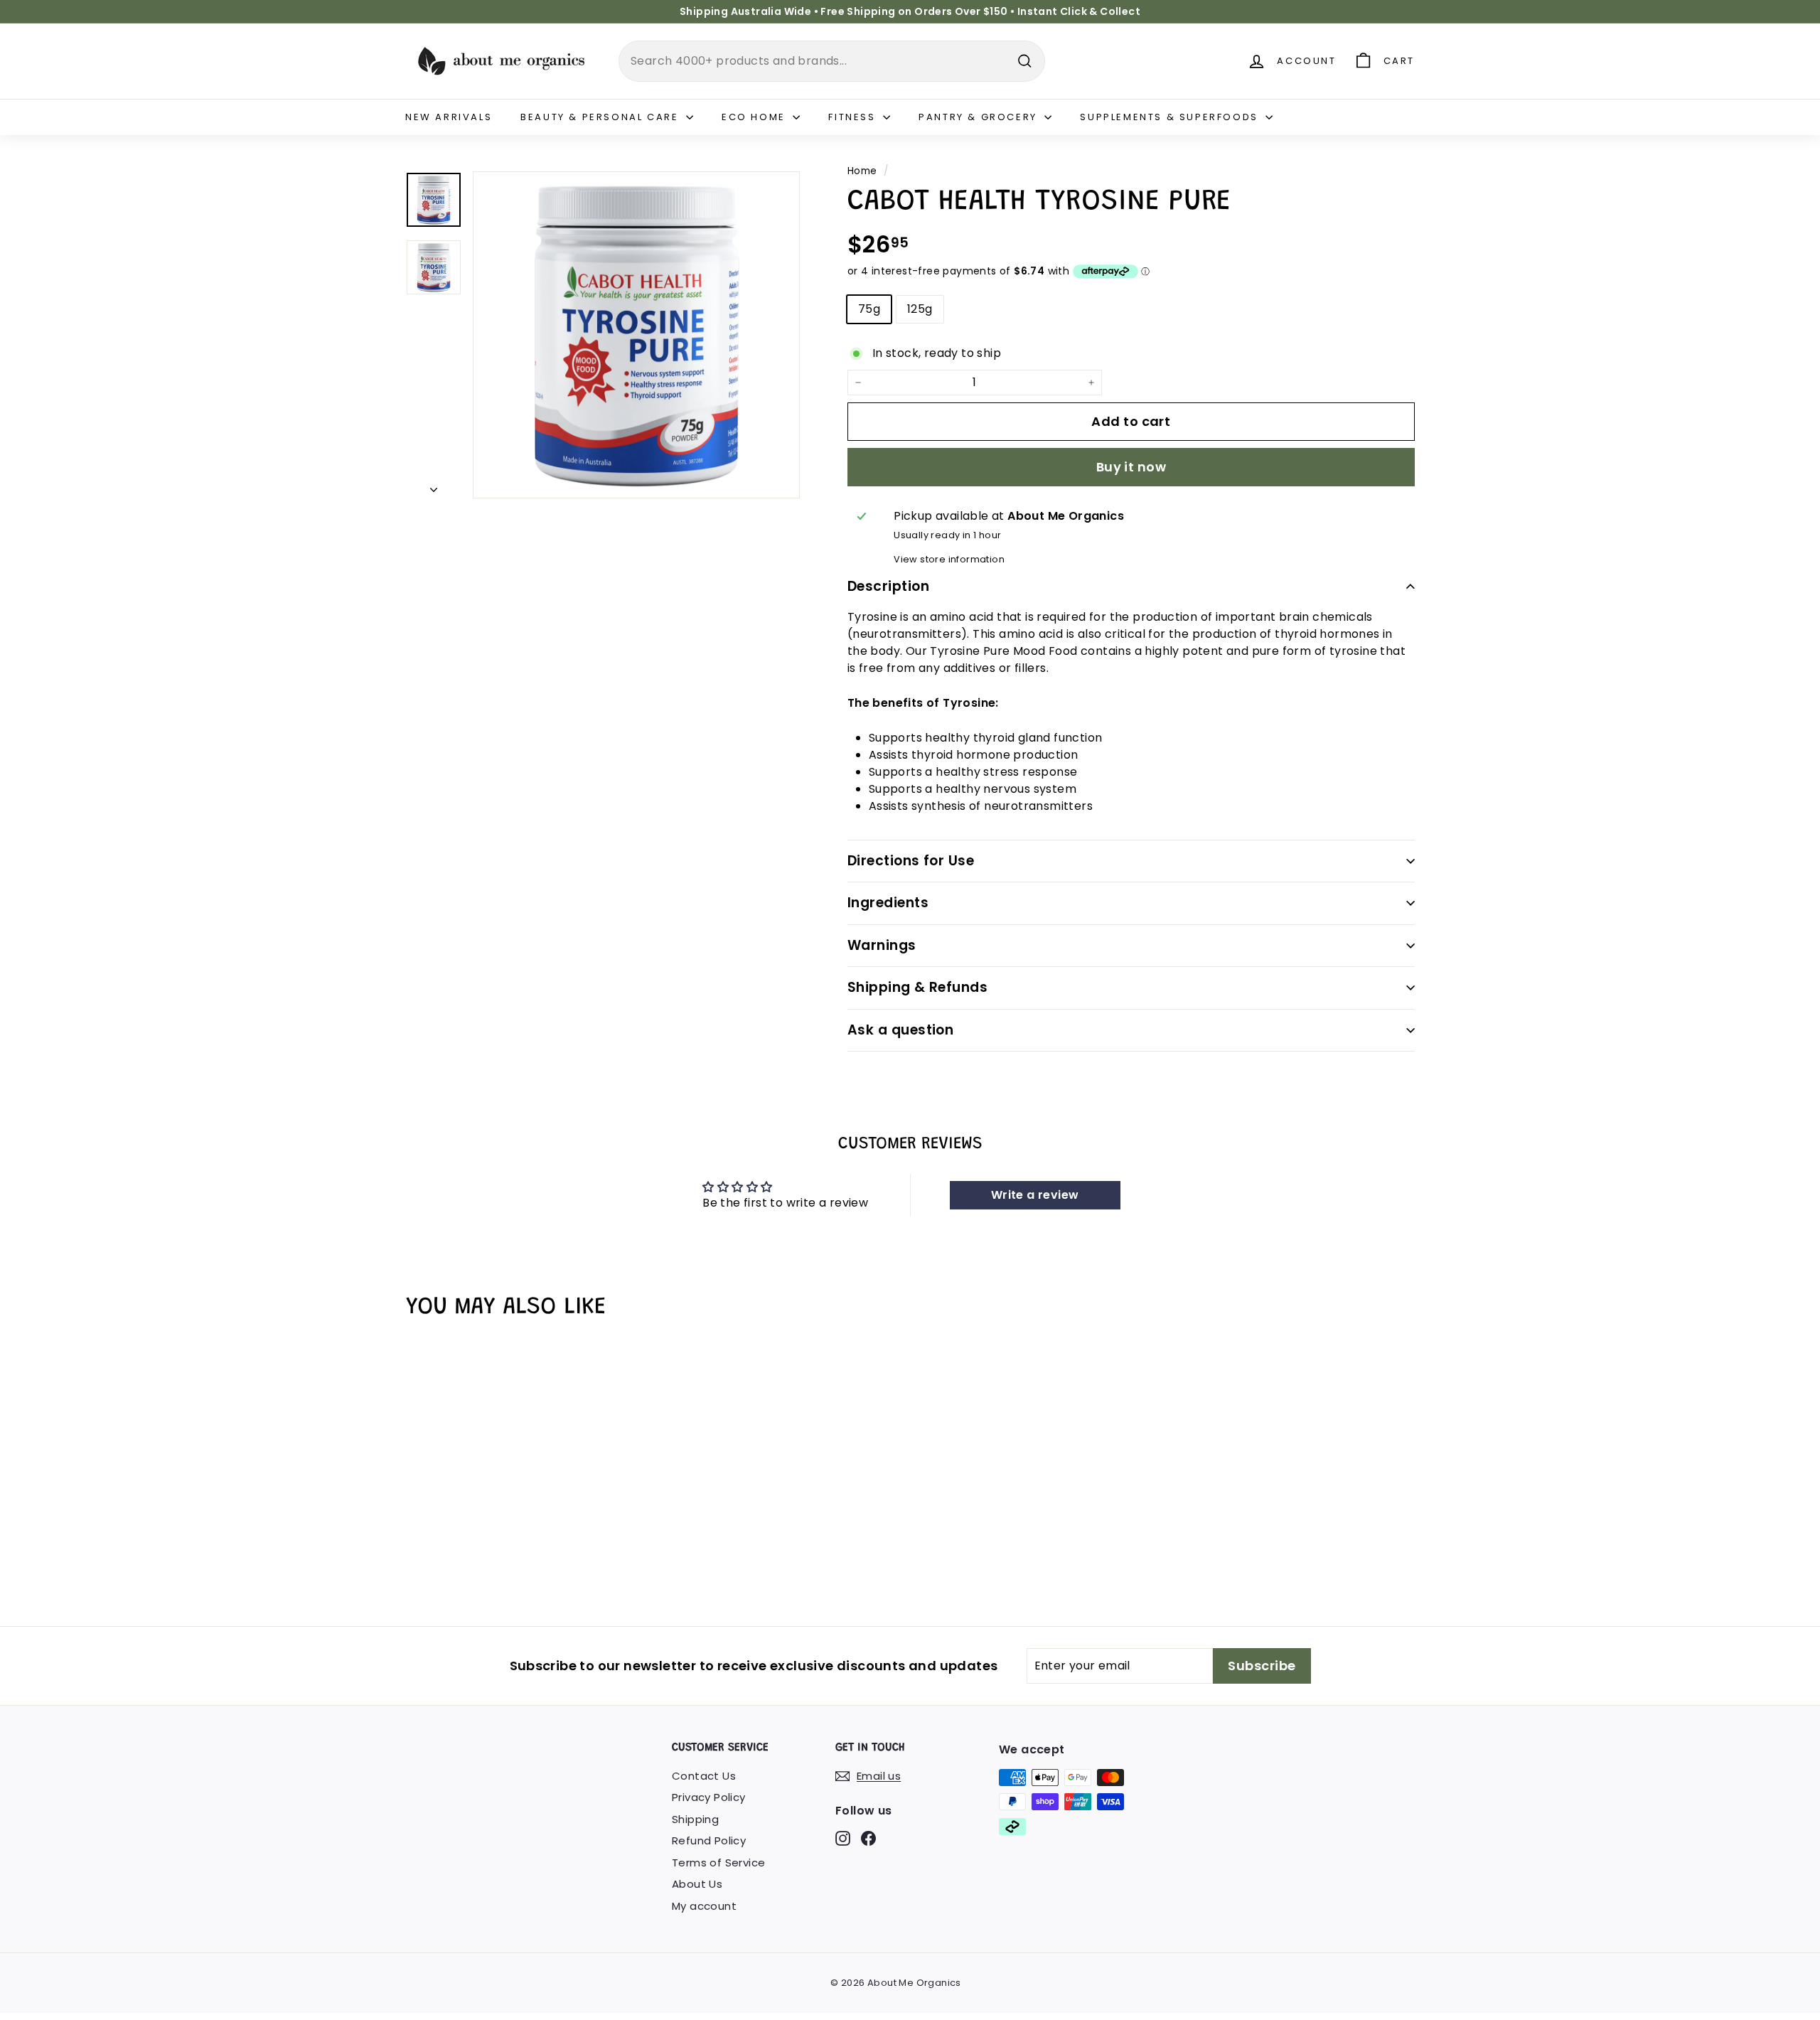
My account (704, 1906)
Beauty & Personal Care (601, 117)
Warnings (882, 945)
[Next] (434, 486)
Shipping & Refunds (918, 987)
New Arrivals (449, 117)
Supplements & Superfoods (1171, 117)
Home (862, 171)
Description (888, 586)
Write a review (1035, 1195)
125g (920, 309)
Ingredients (888, 903)
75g (869, 309)
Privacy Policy (709, 1797)
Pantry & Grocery (980, 117)
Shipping (695, 1819)
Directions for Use (911, 861)
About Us (697, 1884)
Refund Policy (709, 1840)
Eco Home (755, 117)
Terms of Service (718, 1863)
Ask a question (901, 1030)
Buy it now (1131, 467)
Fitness (854, 117)
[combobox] (832, 61)
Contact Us (704, 1776)
